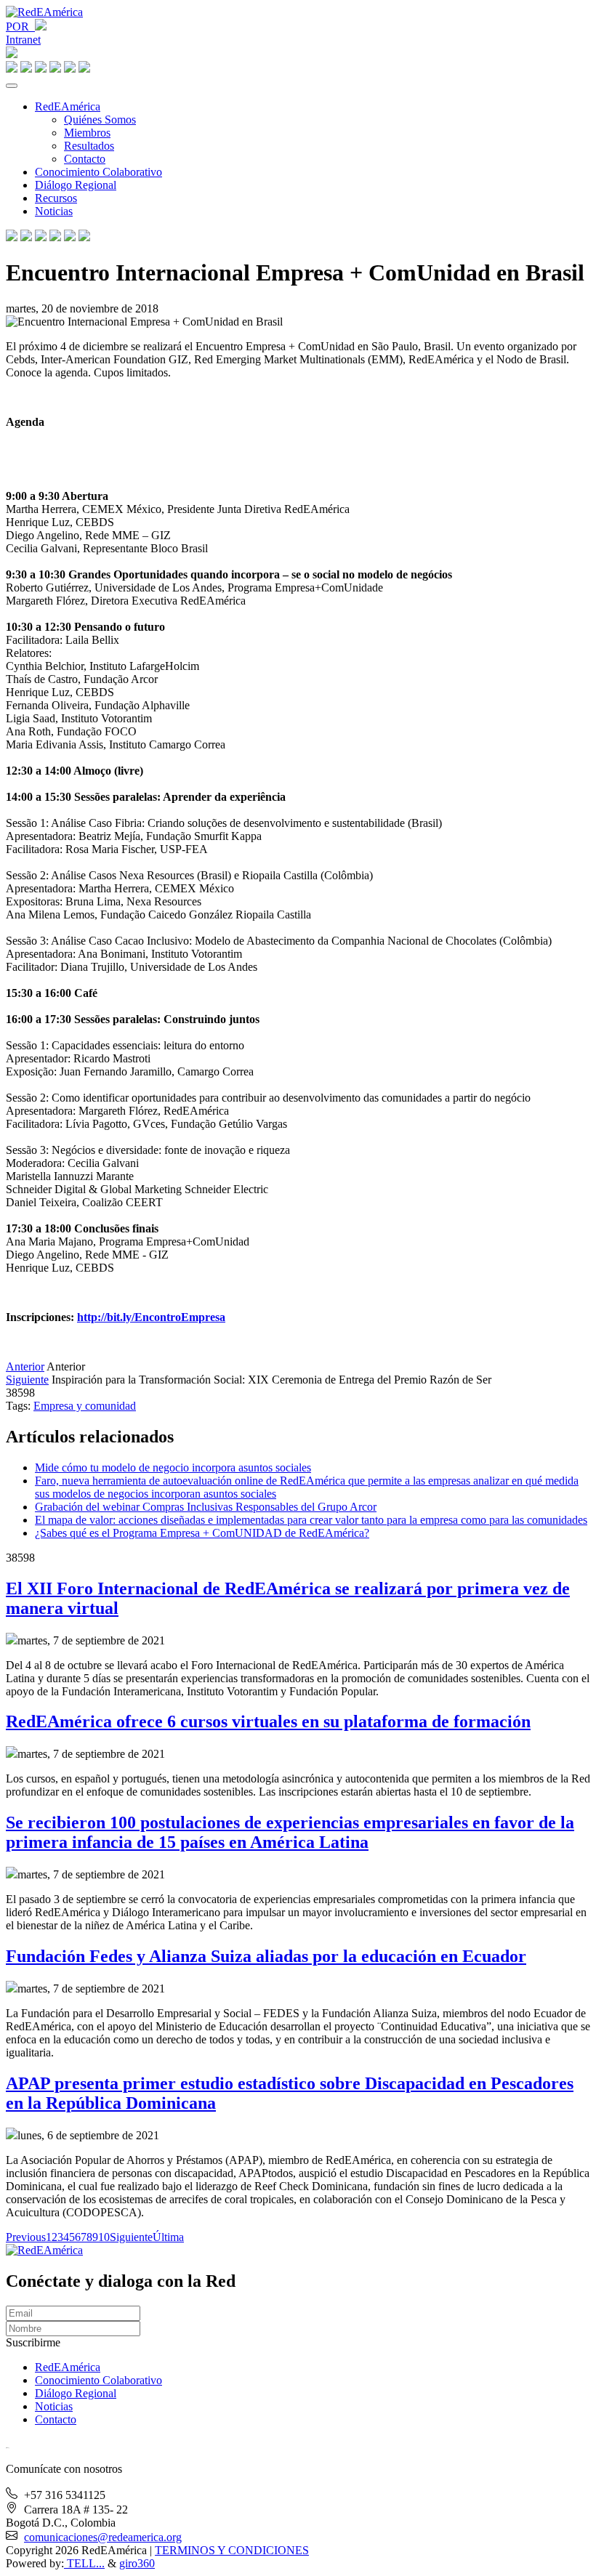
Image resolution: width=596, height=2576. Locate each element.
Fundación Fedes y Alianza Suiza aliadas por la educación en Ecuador (266, 1956)
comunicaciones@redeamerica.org (103, 2537)
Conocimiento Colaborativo (98, 172)
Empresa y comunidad (85, 1406)
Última (168, 2237)
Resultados (89, 146)
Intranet (23, 40)
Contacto (85, 159)
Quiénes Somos (100, 120)
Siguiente (27, 1380)
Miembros (87, 133)
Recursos (56, 198)
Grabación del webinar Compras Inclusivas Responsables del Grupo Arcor (206, 1507)
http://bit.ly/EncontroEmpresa (151, 1317)
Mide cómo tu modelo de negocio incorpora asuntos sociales (173, 1467)
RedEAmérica (68, 106)
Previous (26, 2237)
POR (20, 27)
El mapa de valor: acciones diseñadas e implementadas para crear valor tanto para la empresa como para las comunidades (311, 1520)
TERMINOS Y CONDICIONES (232, 2550)
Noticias (54, 211)
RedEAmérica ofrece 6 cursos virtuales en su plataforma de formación (268, 1721)
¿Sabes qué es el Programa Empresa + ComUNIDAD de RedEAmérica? (202, 1533)
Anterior (25, 1366)
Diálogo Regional (76, 185)
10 (104, 2237)
